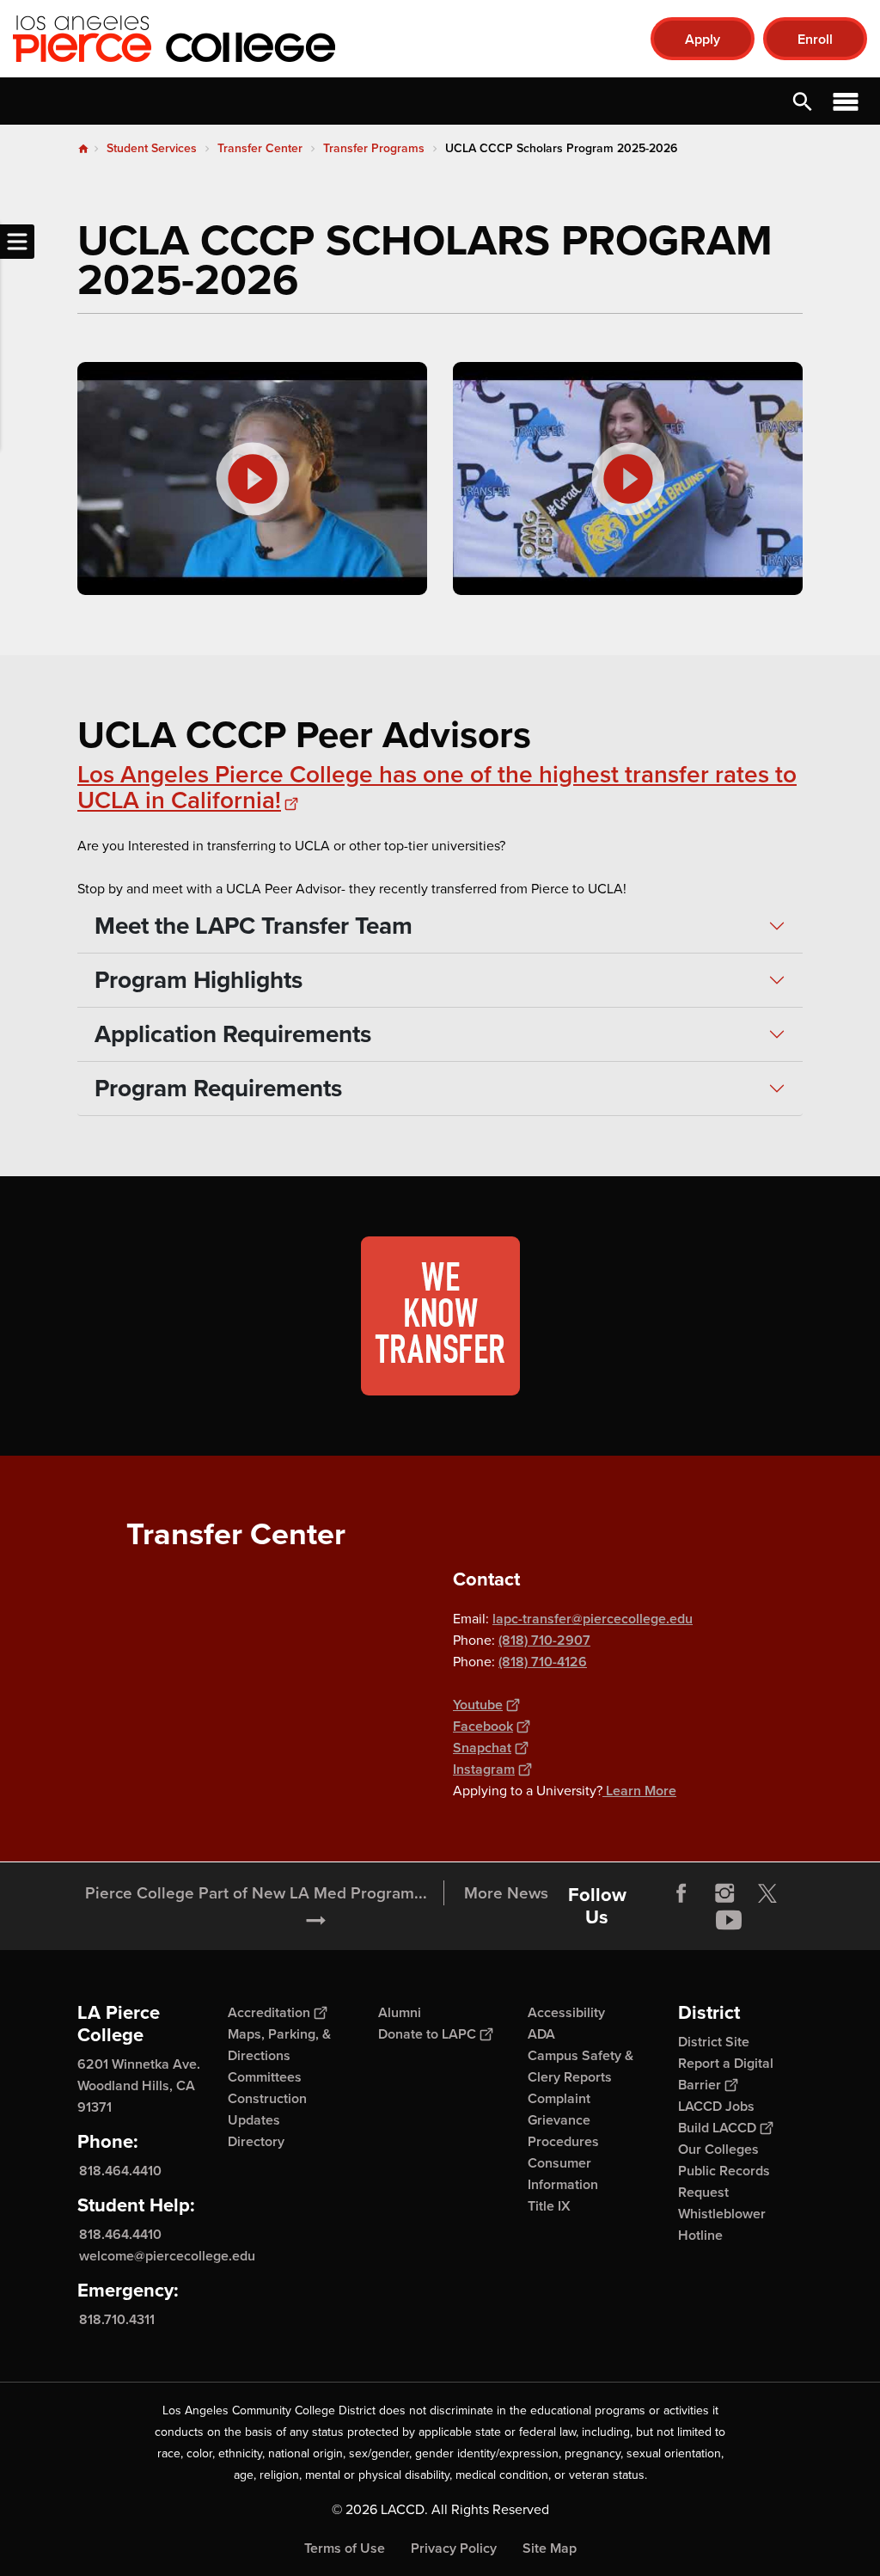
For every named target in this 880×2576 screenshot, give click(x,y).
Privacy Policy (454, 2548)
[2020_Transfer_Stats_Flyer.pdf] (440, 1316)
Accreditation (269, 2012)
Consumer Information (563, 2174)
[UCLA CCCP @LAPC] (628, 478)
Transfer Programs (374, 148)
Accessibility (566, 2012)
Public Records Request (724, 2181)
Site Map (550, 2548)
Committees (265, 2077)
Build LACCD (717, 2128)
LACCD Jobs (716, 2106)
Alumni (400, 2012)
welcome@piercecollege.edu (167, 2256)
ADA (541, 2034)
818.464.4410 (120, 2171)
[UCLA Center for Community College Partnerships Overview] (252, 478)
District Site (714, 2042)
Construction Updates (267, 2109)
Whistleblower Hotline (722, 2224)
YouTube (729, 1920)
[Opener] (863, 1933)
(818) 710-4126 (543, 1662)
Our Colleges (718, 2149)
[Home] (199, 39)
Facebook (483, 1726)
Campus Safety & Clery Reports (581, 2066)
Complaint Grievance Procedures (563, 2120)
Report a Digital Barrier (726, 2074)
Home (83, 149)
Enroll (815, 39)
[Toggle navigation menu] (17, 242)
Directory (256, 2141)
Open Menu (846, 101)
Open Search (803, 101)
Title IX (549, 2206)
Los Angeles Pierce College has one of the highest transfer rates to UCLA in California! (437, 787)
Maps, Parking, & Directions (279, 2045)
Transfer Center (260, 148)
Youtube (478, 1705)
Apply (703, 39)
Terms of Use (345, 2548)
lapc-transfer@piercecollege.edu (593, 1619)
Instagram (484, 1769)
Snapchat (482, 1748)
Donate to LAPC (427, 2034)
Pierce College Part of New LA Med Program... (256, 1893)
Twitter (767, 1893)
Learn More (639, 1791)
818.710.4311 (117, 2319)
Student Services (152, 148)
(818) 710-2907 (544, 1640)
